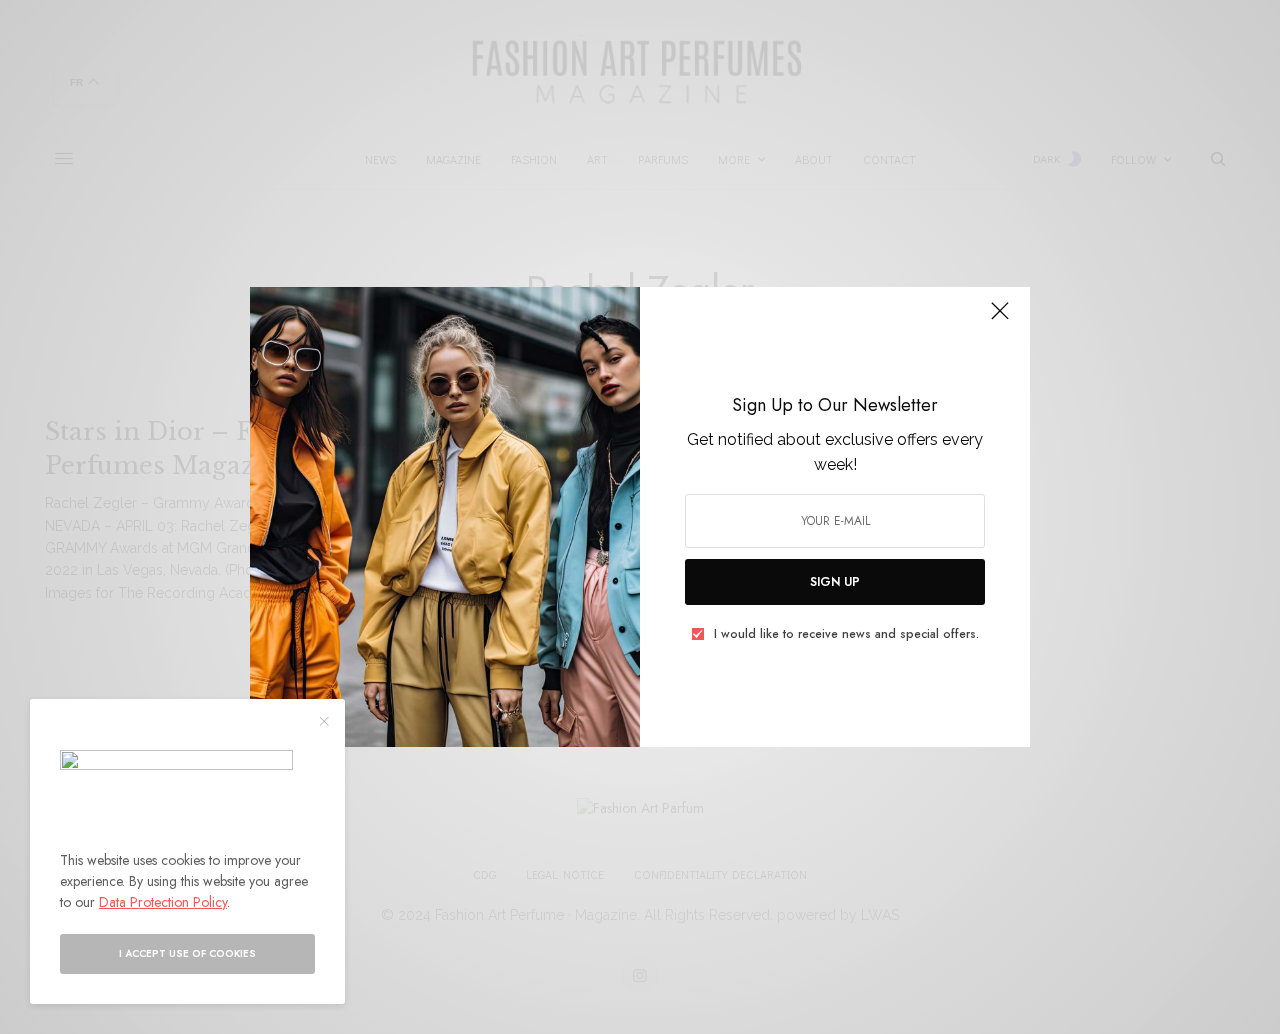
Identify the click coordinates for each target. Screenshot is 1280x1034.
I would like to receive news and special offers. (846, 634)
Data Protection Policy (163, 902)
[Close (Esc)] (1000, 319)
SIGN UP (835, 582)
